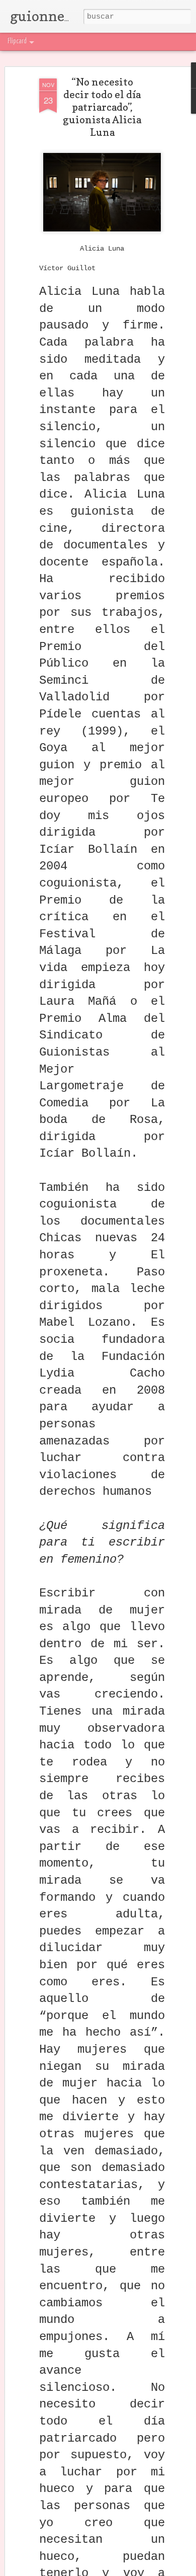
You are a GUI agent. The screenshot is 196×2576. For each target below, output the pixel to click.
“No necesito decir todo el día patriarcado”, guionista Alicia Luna (102, 107)
